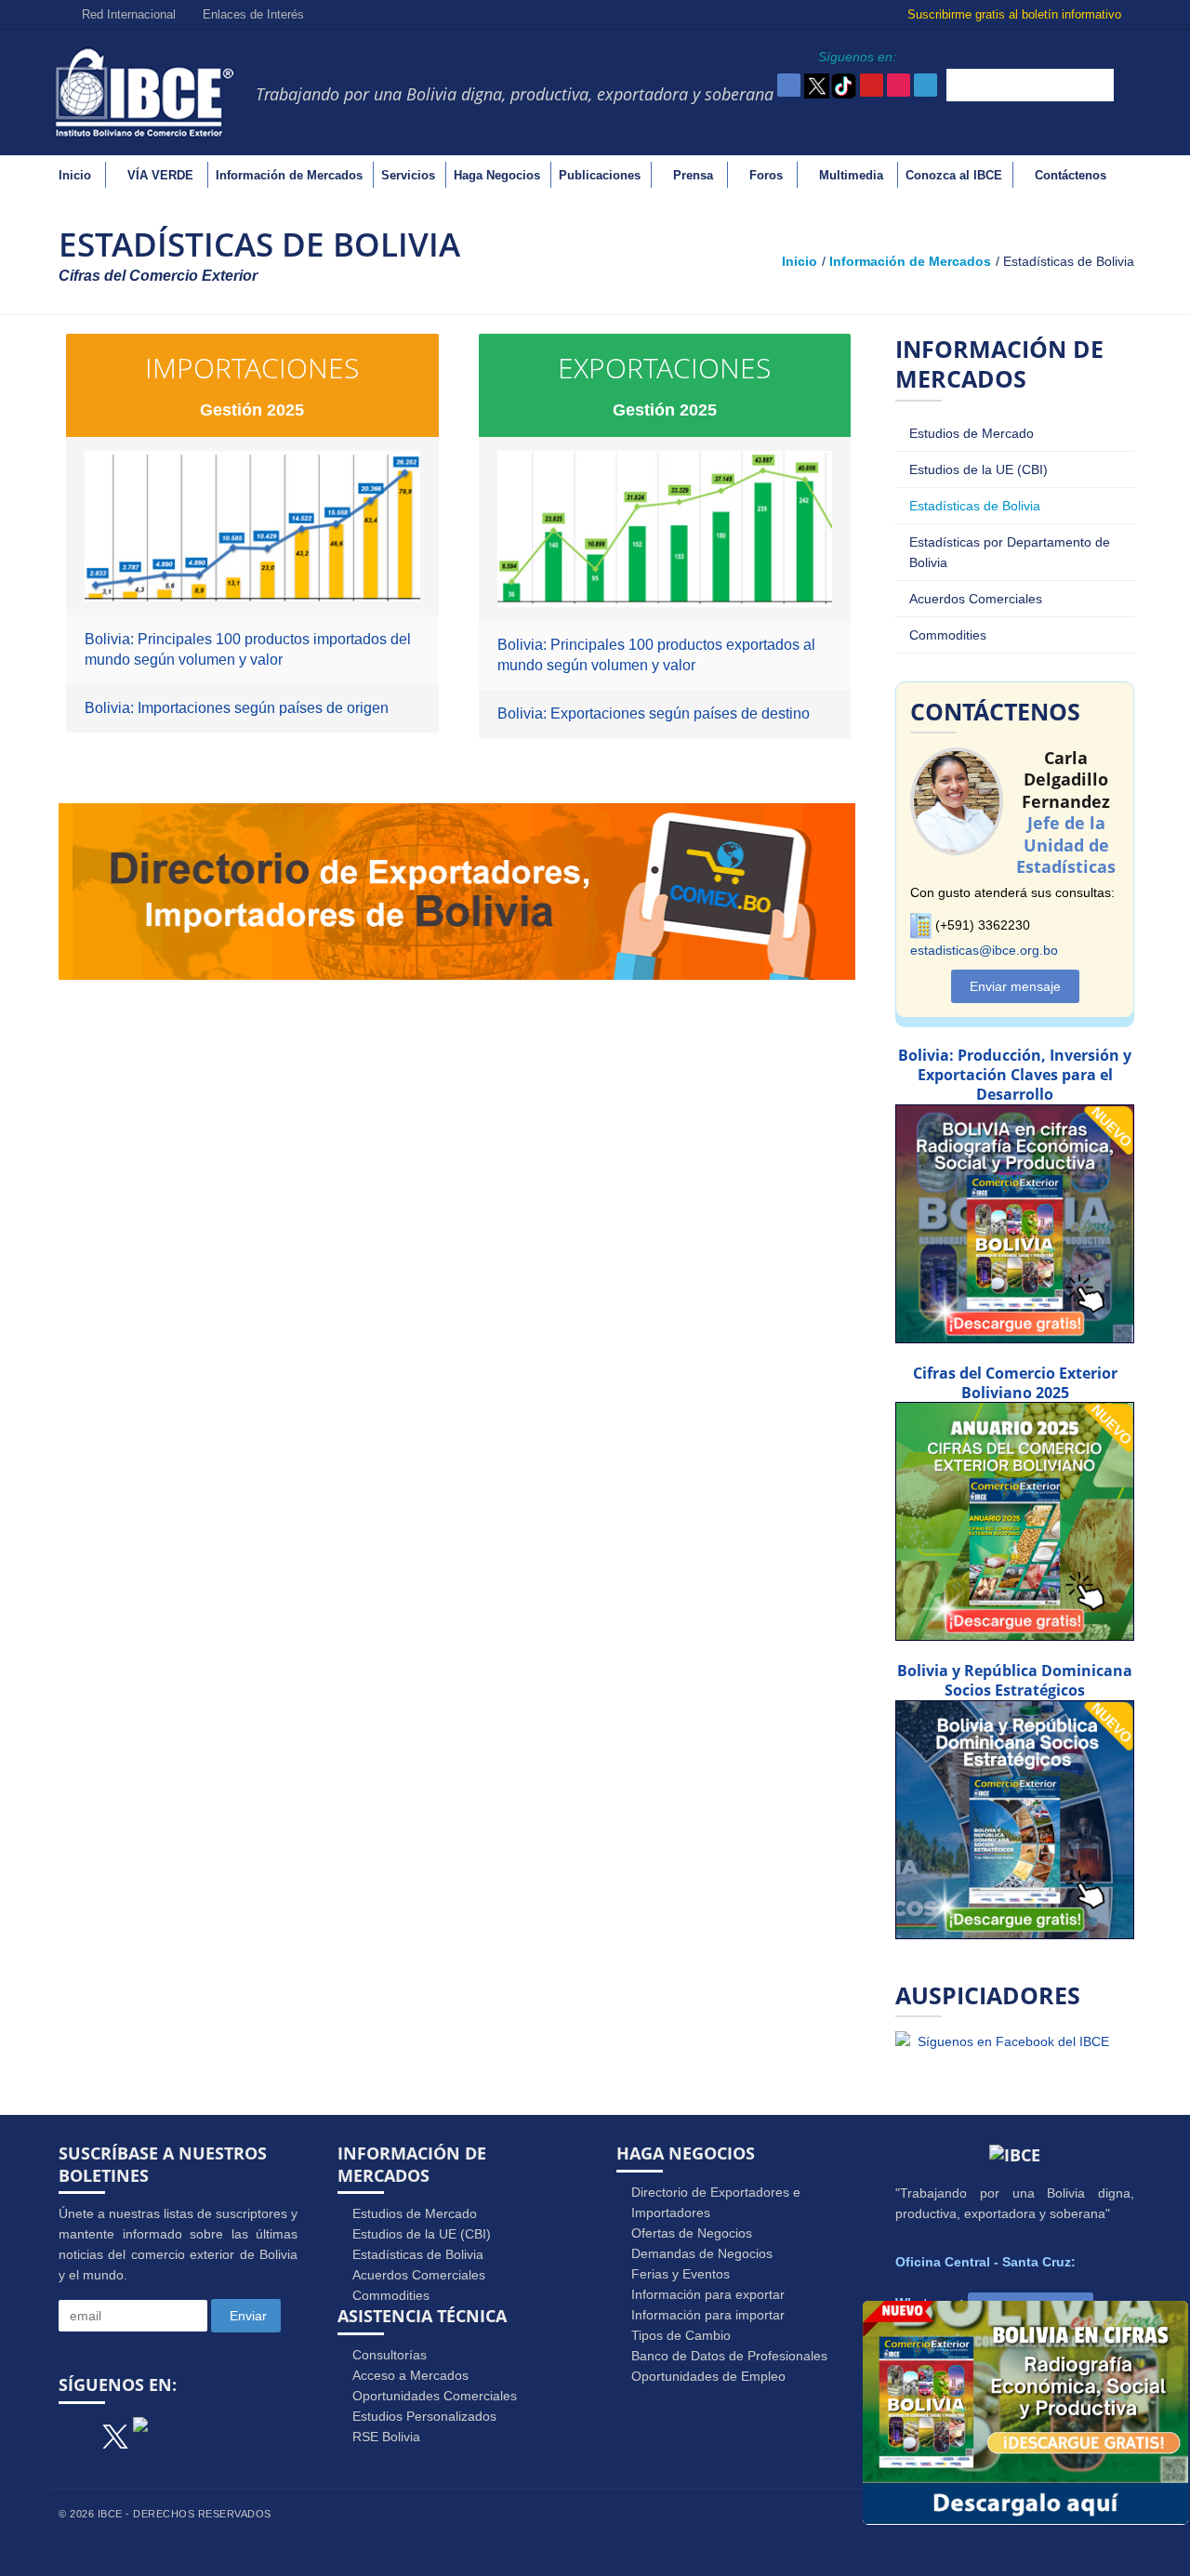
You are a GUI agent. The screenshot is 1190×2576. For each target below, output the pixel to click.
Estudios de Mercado (972, 433)
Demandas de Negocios (702, 2253)
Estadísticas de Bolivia (975, 506)
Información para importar (708, 2315)
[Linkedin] (257, 2433)
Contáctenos (1071, 175)
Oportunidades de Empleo (708, 2376)
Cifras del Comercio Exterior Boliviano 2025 (1015, 1383)
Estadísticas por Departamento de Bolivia (1010, 552)
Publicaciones (600, 175)
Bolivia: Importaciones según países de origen (237, 708)
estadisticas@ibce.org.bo (984, 950)
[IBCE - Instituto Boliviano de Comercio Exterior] (144, 91)
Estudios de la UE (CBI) (978, 469)
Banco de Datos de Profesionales (729, 2356)
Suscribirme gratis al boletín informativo (1016, 14)
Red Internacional (127, 14)
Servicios (408, 175)
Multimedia (851, 175)
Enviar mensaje (1015, 986)
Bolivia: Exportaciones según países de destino (654, 713)
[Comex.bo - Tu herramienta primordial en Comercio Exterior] (457, 891)
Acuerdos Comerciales (976, 599)
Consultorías (390, 2355)
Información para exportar (708, 2294)
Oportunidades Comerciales (435, 2396)
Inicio (75, 175)
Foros (766, 175)
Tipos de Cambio (681, 2335)
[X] (115, 2430)
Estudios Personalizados (424, 2416)
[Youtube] (171, 2433)
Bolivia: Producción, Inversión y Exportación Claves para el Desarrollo (1015, 1075)
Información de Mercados (289, 175)
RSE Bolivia (386, 2437)
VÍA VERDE (160, 175)
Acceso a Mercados (410, 2375)
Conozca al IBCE (954, 175)
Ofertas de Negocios (692, 2233)
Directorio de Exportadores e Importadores (716, 2202)
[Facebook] (78, 2433)
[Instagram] (214, 2433)
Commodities (948, 635)
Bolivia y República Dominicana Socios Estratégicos (1015, 1680)
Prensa (693, 175)
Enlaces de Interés (251, 14)
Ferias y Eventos (681, 2274)
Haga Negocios (497, 175)
